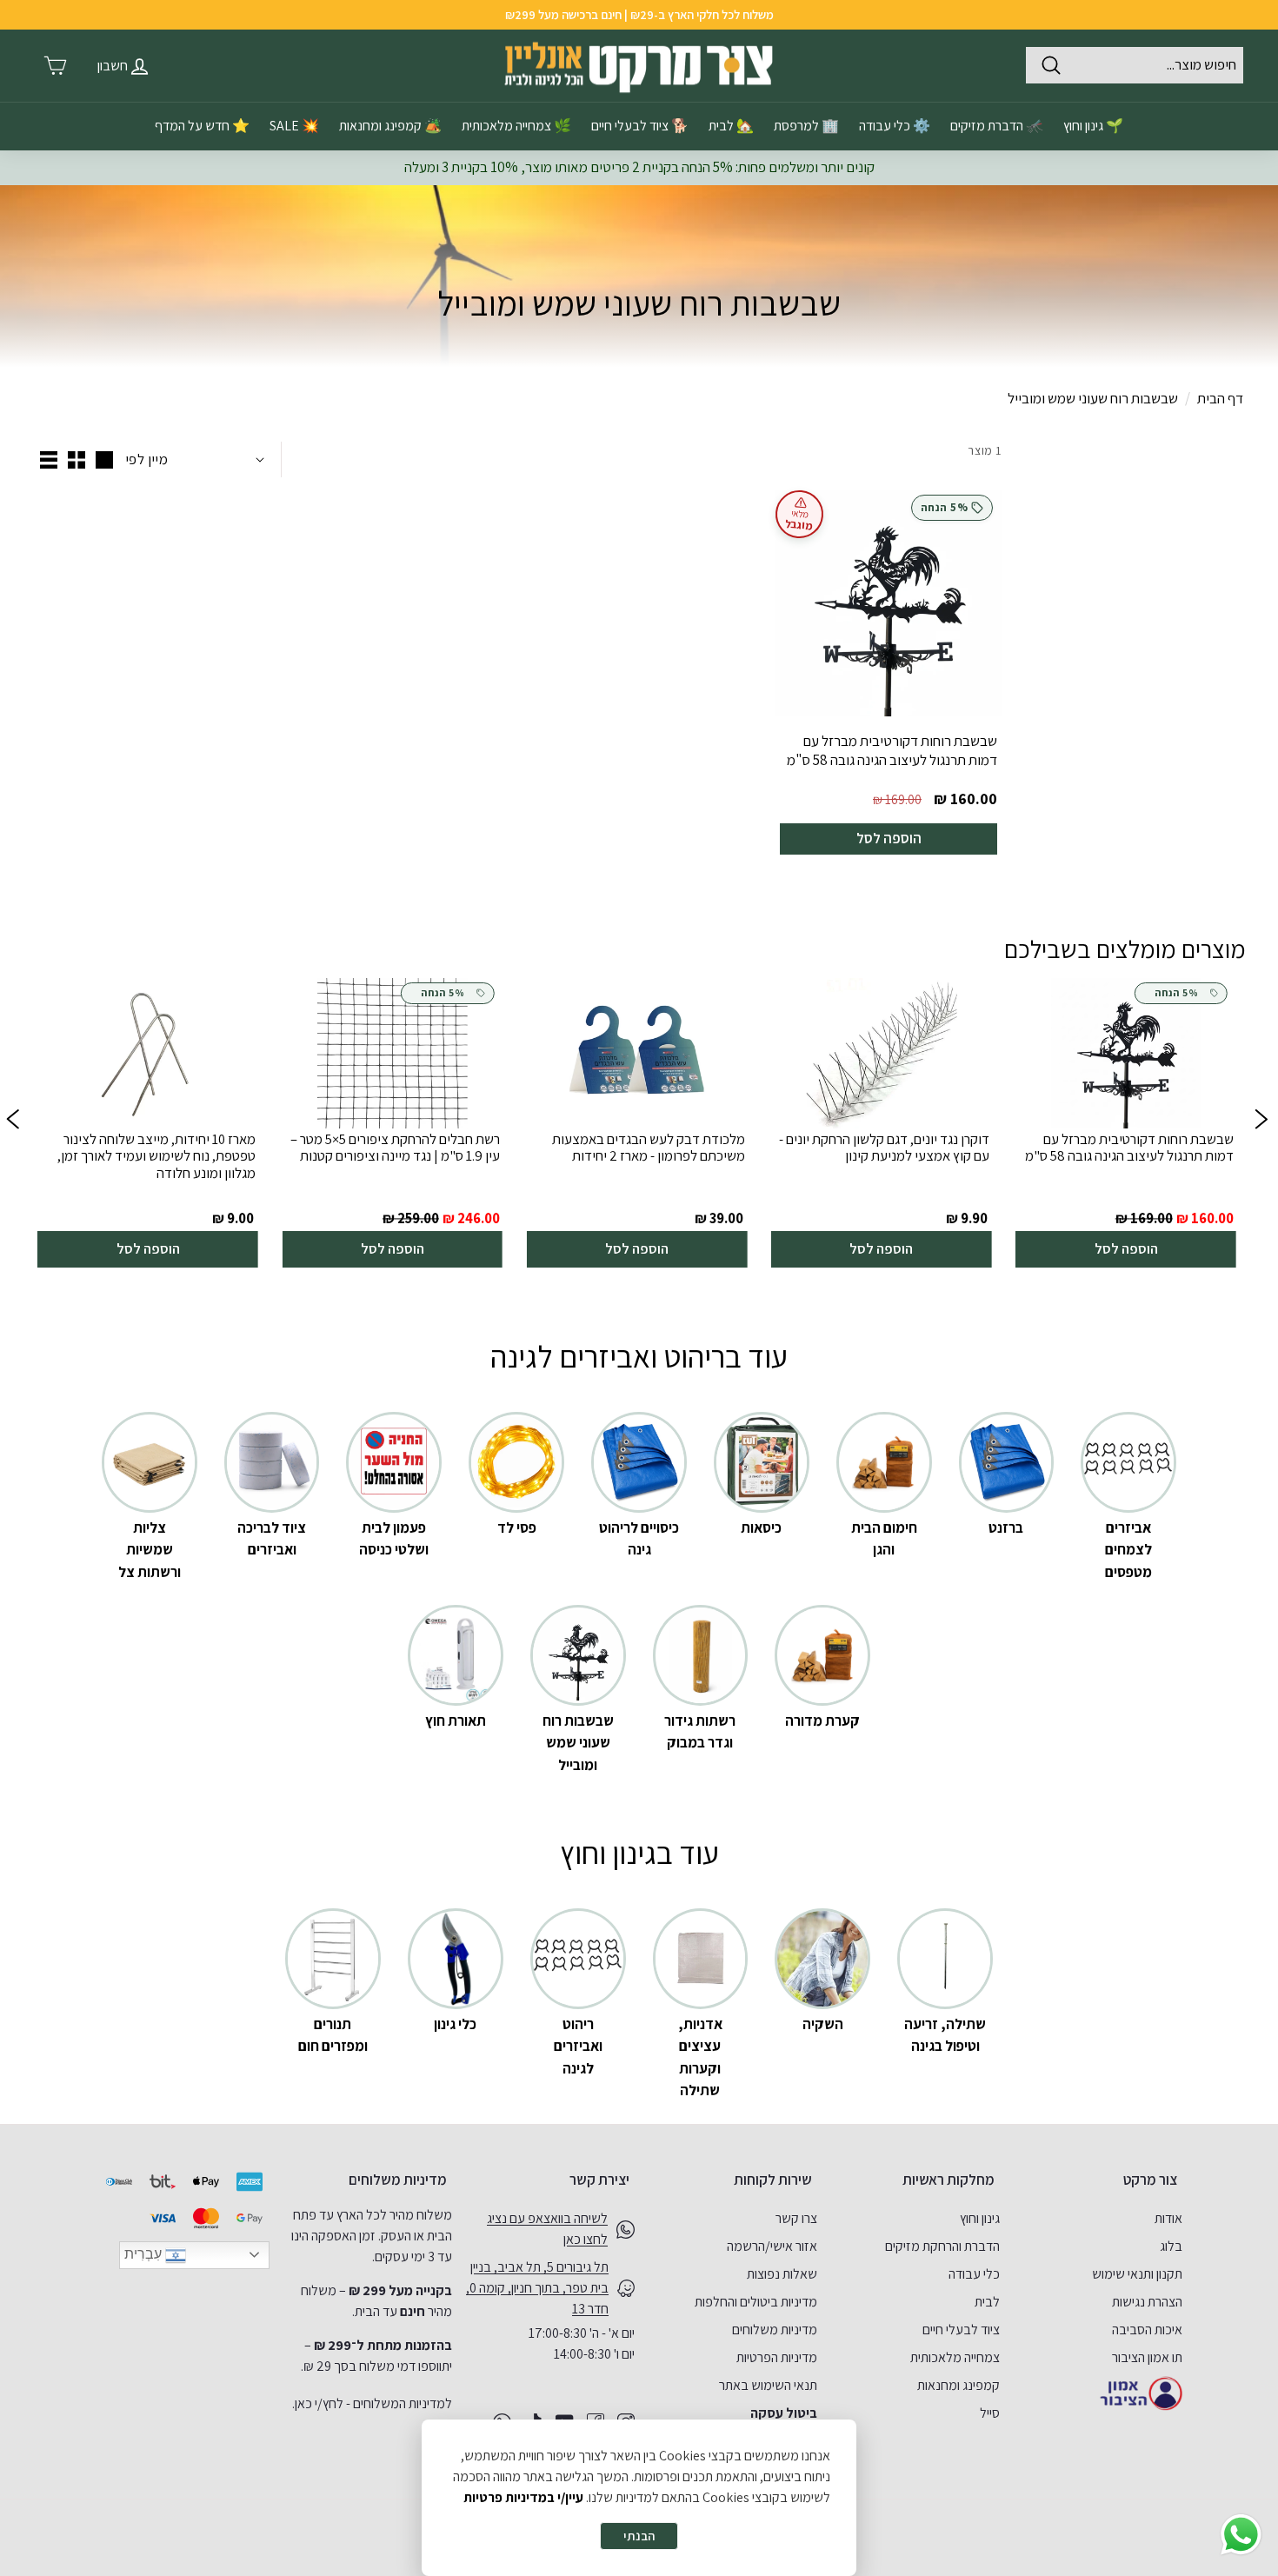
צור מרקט (1150, 2180)
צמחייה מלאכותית (955, 2357)
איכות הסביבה (1147, 2330)
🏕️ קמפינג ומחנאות (390, 126)
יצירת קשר (599, 2180)
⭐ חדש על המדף (202, 126)
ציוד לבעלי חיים (961, 2330)
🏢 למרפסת (806, 126)
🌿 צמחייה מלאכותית (516, 126)
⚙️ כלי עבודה (895, 126)
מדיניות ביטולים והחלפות (756, 2302)
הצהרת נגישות (1147, 2302)
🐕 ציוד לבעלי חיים (640, 126)
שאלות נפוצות (782, 2274)
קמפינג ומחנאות (958, 2385)
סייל (990, 2413)
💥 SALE (294, 126)
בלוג (1171, 2246)
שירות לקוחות (773, 2180)
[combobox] (1135, 65)
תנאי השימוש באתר (768, 2385)
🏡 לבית (731, 126)
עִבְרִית (145, 2254)
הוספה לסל (889, 838)
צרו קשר (796, 2218)
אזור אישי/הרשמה (772, 2246)
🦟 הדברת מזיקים (997, 126)
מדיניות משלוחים (775, 2330)
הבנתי (639, 2536)
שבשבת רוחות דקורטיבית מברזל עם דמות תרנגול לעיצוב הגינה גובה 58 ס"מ (892, 750)
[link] (1126, 1123)
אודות (1168, 2218)
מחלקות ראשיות (949, 2180)
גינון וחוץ (980, 2218)
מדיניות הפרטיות (777, 2357)
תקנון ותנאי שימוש (1137, 2274)
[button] (13, 1123)
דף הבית (1220, 398)
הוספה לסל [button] (1126, 1248)
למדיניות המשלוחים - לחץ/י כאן (373, 2403)
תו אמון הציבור (1147, 2357)
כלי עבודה (974, 2274)
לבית (987, 2302)
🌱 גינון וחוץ (1093, 126)
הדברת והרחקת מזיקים (942, 2246)
